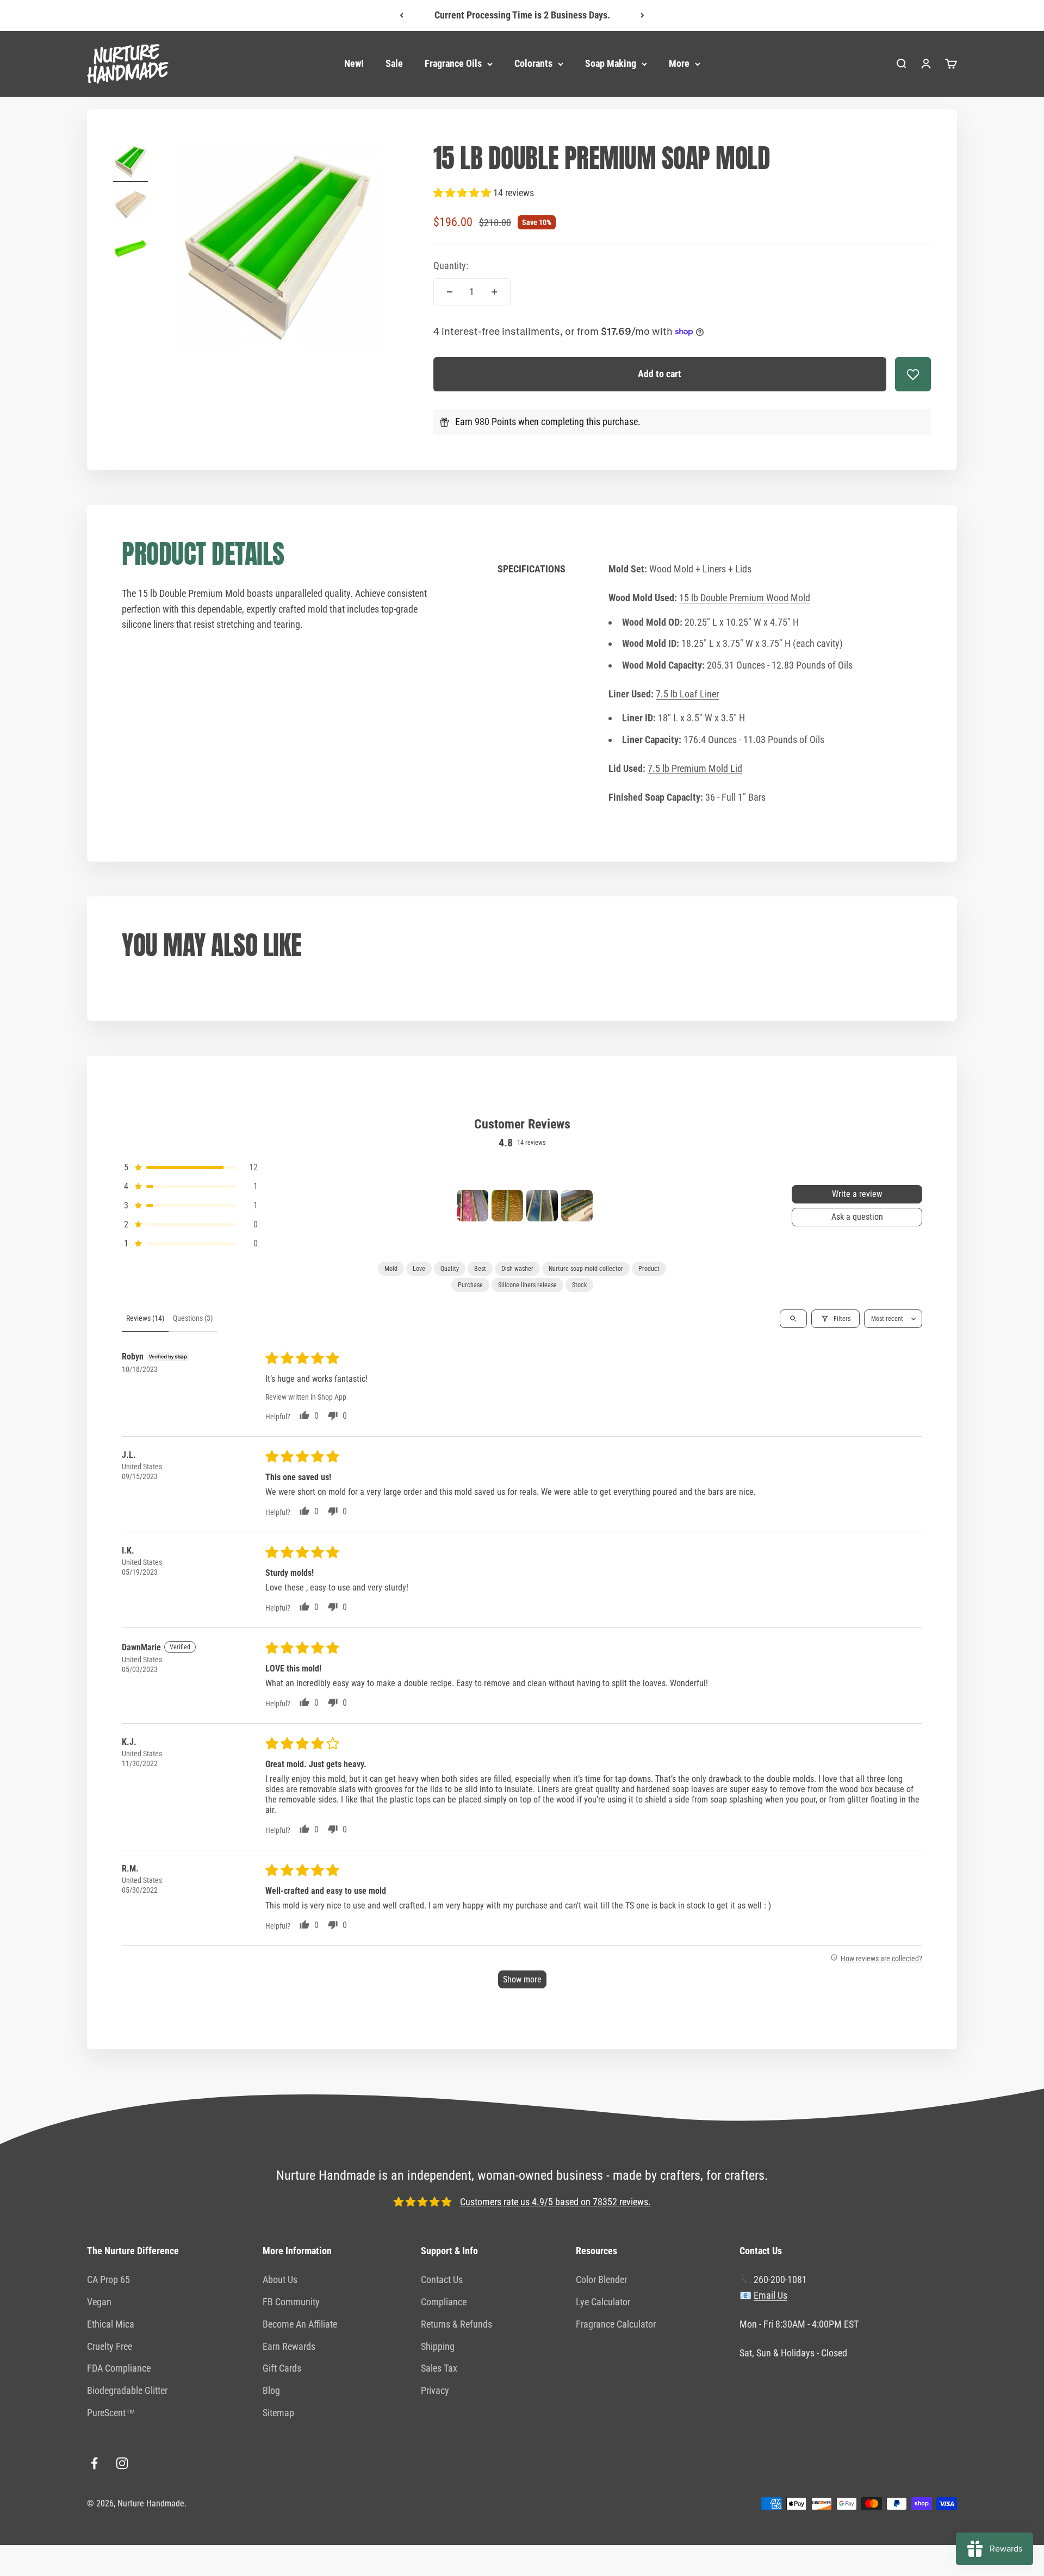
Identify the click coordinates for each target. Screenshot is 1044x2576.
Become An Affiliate (300, 2324)
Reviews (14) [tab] (145, 1318)
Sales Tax (439, 2368)
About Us (280, 2279)
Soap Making (611, 63)
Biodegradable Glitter (127, 2390)
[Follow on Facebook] (94, 2463)
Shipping (438, 2346)
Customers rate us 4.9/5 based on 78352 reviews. (555, 2202)
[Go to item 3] (130, 250)
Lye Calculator (603, 2302)
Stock (579, 1285)
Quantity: (451, 266)
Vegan (99, 2302)
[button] (463, 193)
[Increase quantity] (494, 292)
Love (419, 1269)
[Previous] (402, 15)
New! (354, 63)
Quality (450, 1269)
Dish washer (517, 1269)
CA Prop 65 (108, 2279)
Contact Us (442, 2279)
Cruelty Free (110, 2346)
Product (649, 1269)
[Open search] (793, 1319)
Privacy (435, 2390)
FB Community (291, 2302)
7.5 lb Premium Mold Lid (695, 768)
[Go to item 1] (130, 163)
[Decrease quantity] (450, 292)
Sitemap (278, 2413)
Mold (391, 1269)
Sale (394, 63)
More (679, 63)
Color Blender (601, 2279)
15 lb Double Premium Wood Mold (745, 598)
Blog (271, 2390)
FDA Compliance (119, 2368)
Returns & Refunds (456, 2324)
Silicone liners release (527, 1285)
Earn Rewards (289, 2346)
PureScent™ (111, 2413)
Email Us (770, 2295)
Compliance (444, 2302)
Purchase (470, 1285)
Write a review (857, 1194)
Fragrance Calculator (616, 2324)
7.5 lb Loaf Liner (687, 694)
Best (480, 1269)
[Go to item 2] (130, 207)
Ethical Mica (111, 2324)
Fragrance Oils (453, 63)
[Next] (642, 15)
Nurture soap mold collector (586, 1269)
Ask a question (857, 1217)
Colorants (533, 63)
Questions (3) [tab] (193, 1318)
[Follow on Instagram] (122, 2463)
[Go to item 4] (577, 1206)
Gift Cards (282, 2368)
